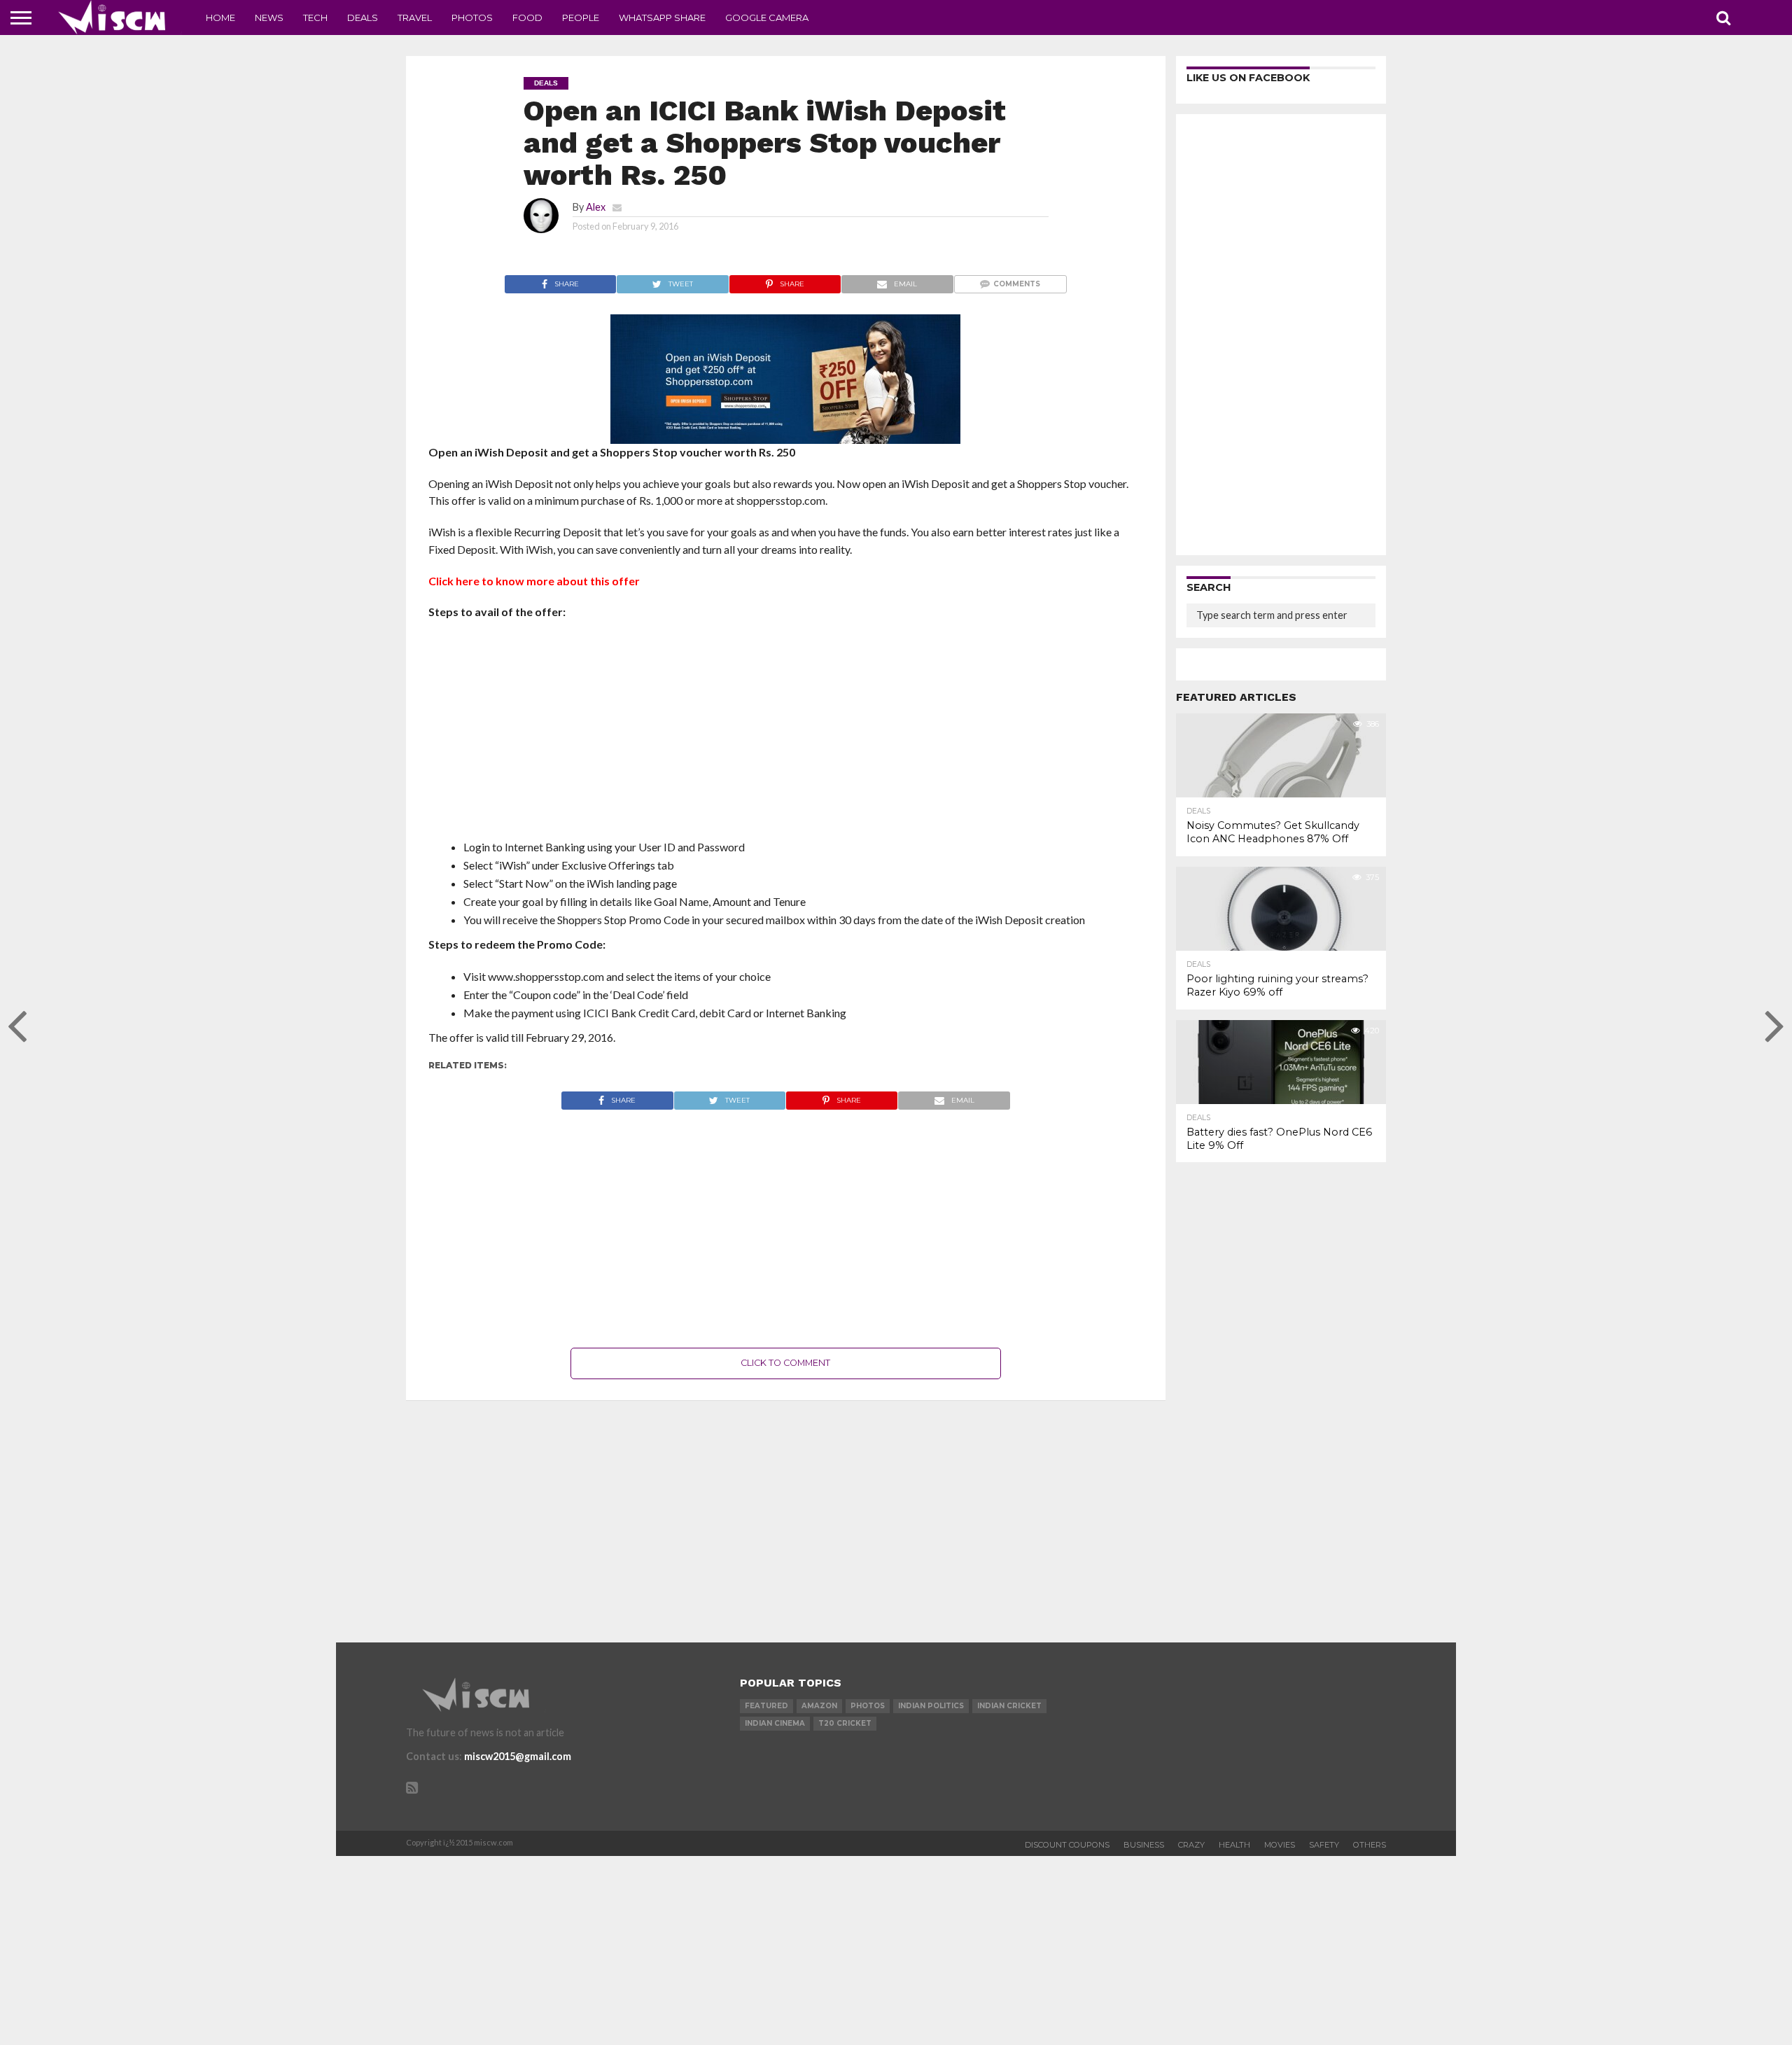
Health (1234, 1845)
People (581, 18)
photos (868, 1706)
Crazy (1191, 1845)
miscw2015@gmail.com (518, 1756)
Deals (363, 18)
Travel (415, 18)
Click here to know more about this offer (534, 581)
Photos (472, 18)
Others (1370, 1845)
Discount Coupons (1067, 1845)
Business (1144, 1845)
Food (527, 18)
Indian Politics (931, 1706)
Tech (315, 18)
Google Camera (767, 18)
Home (220, 18)
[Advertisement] (786, 733)
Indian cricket (1009, 1706)
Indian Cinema (775, 1723)
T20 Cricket (845, 1723)
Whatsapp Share (662, 18)
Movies (1280, 1845)
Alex (596, 207)
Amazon (819, 1706)
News (269, 18)
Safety (1324, 1845)
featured (766, 1706)
